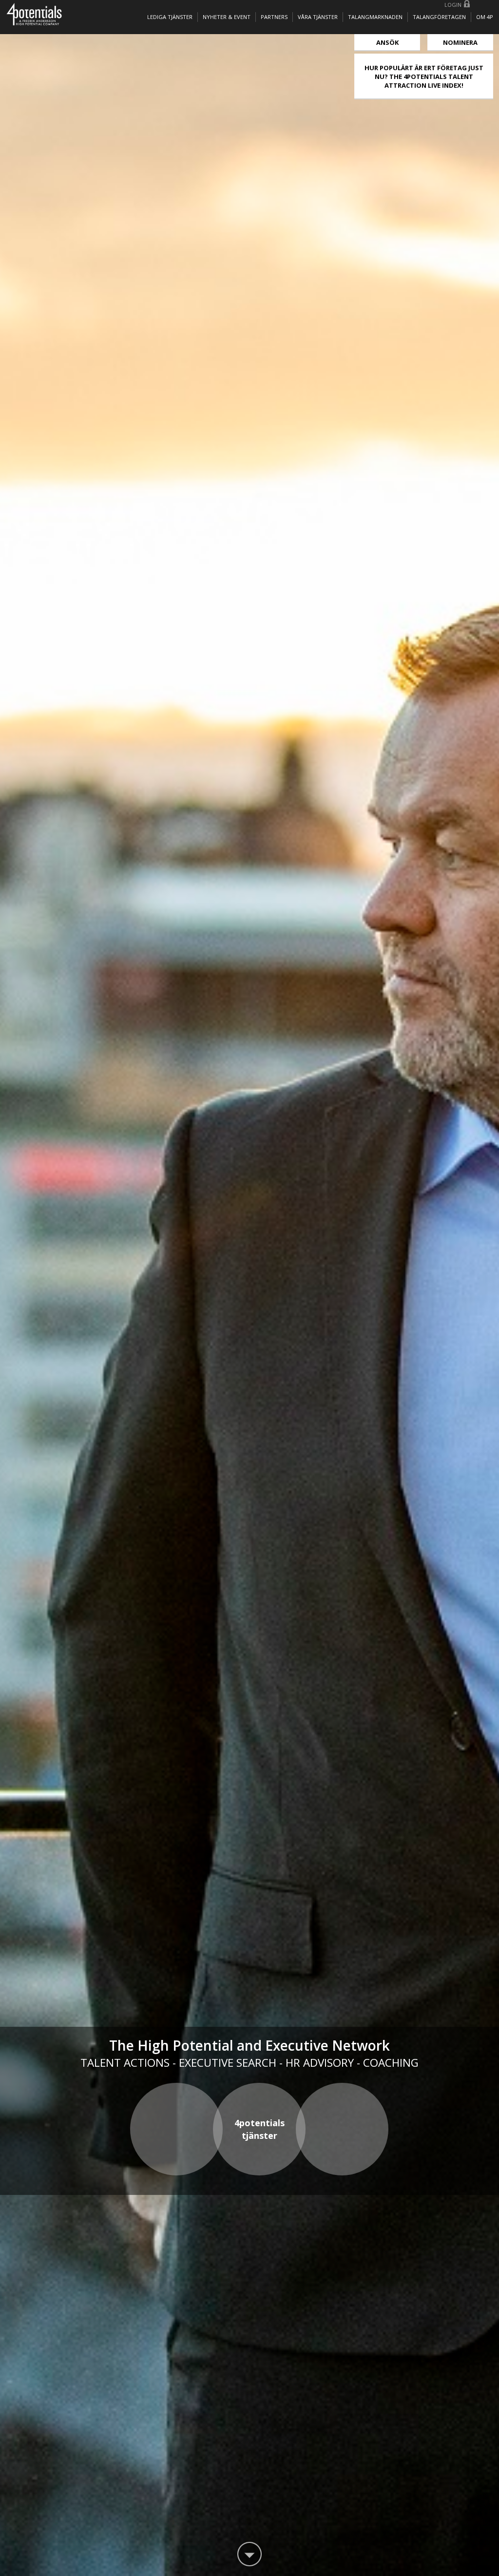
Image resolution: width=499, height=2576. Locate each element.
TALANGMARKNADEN (375, 17)
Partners (274, 17)
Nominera (460, 42)
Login (453, 5)
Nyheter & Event (227, 17)
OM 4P (485, 17)
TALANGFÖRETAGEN (439, 17)
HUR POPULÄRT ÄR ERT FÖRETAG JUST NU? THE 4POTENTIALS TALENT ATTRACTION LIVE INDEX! (424, 77)
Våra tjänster (318, 17)
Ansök (387, 42)
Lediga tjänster (170, 17)
